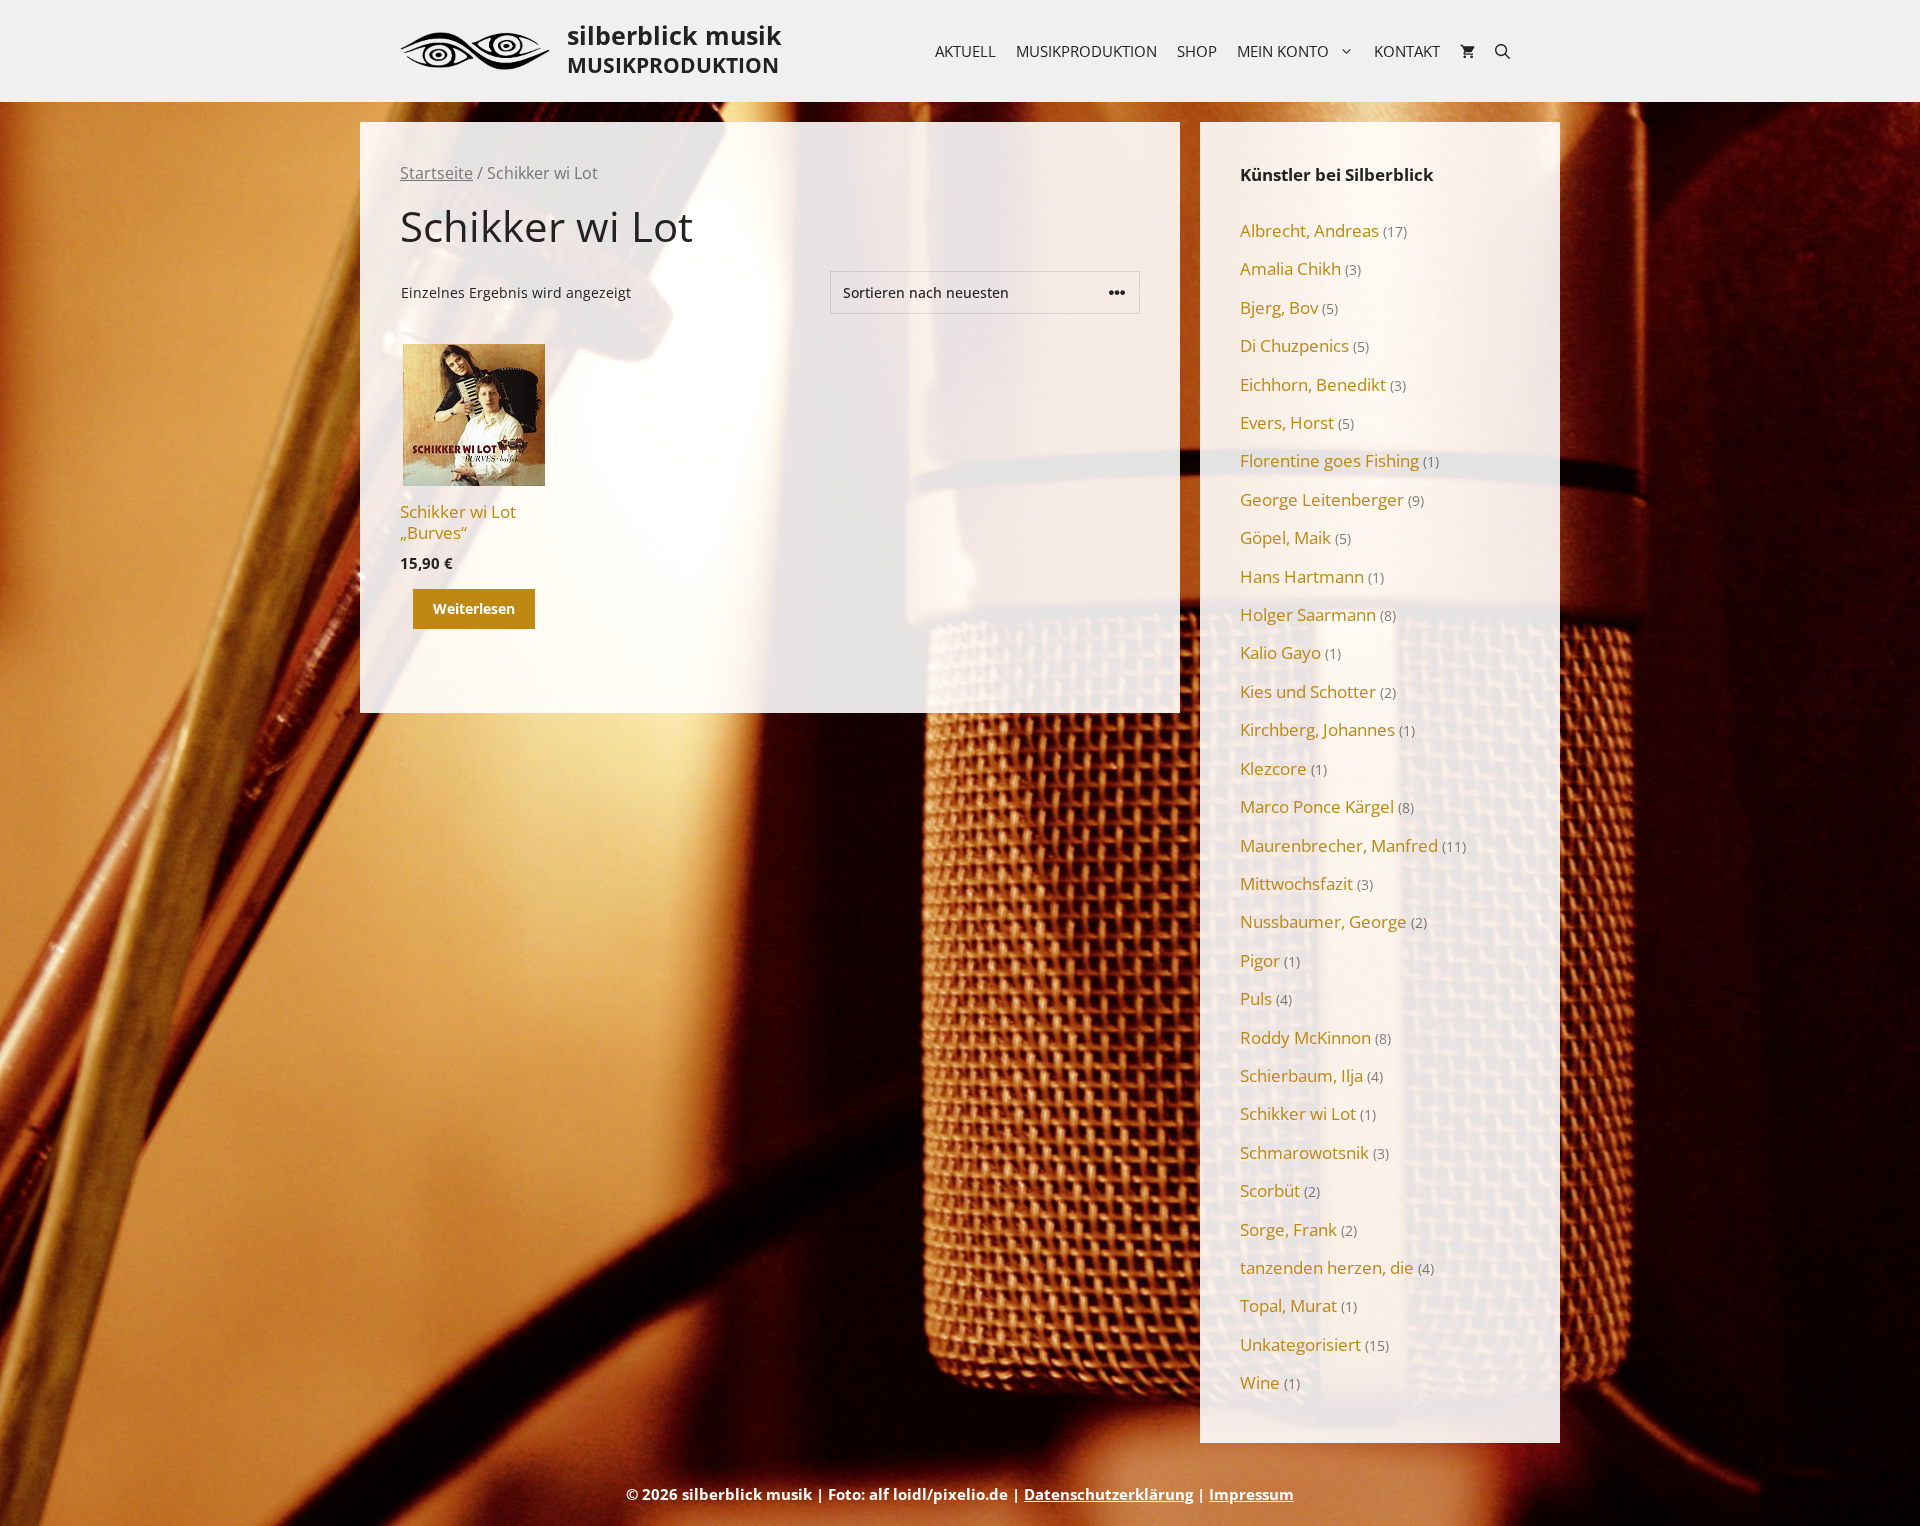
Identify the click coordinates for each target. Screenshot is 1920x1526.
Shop (1197, 51)
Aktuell (965, 51)
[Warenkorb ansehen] (1467, 51)
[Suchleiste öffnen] (1502, 51)
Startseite (436, 173)
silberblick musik (674, 35)
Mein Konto (1283, 51)
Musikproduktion (1086, 51)
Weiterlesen (474, 608)
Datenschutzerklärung (1108, 1494)
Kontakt (1407, 51)
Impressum (1251, 1494)
